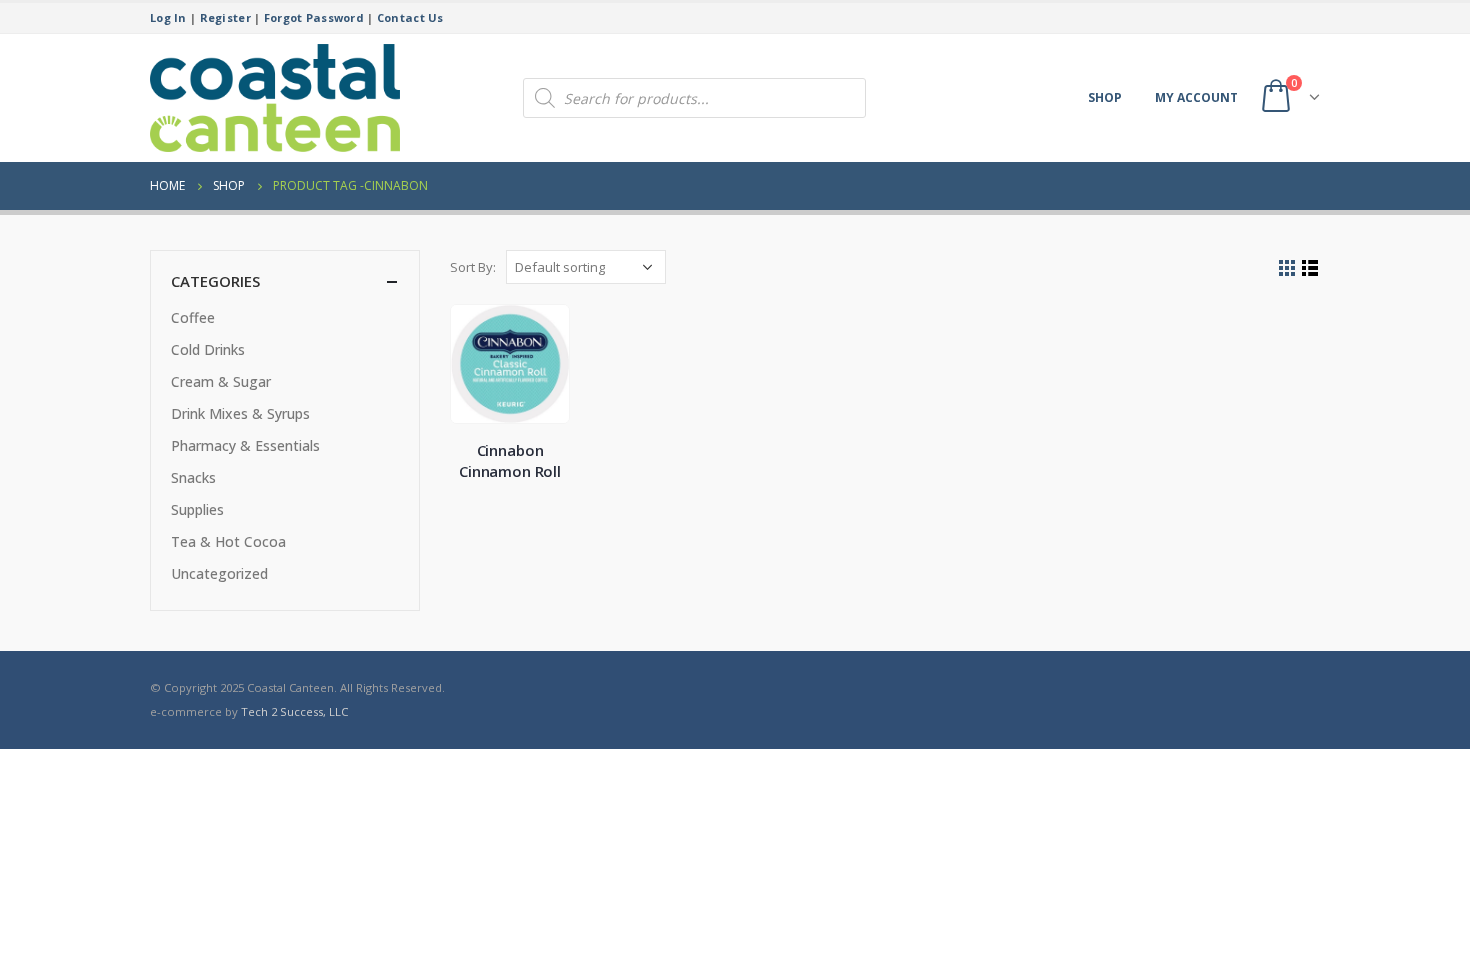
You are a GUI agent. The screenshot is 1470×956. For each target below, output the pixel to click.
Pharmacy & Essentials (245, 445)
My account (1196, 97)
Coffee (193, 317)
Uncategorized (219, 573)
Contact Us (410, 17)
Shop (1105, 97)
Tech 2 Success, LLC (294, 711)
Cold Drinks (208, 349)
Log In (168, 17)
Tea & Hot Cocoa (228, 541)
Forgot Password (314, 17)
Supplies (197, 509)
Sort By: (473, 267)
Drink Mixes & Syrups (240, 413)
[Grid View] (1287, 268)
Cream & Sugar (221, 381)
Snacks (193, 477)
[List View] (1310, 268)
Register (225, 17)
